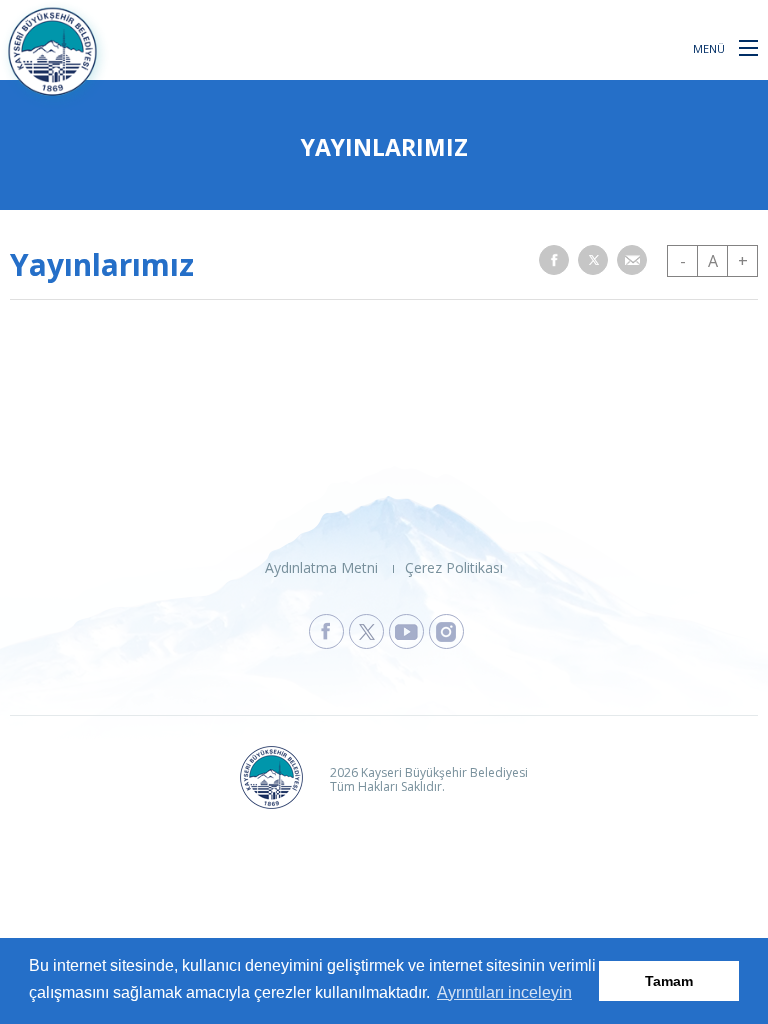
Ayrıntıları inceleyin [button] (504, 992)
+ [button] (743, 261)
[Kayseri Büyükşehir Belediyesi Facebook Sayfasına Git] (326, 631)
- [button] (683, 261)
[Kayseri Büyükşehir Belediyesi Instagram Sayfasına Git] (446, 631)
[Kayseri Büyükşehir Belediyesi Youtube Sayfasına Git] (406, 631)
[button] (748, 47)
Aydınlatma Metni (321, 567)
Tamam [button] (669, 981)
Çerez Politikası (454, 567)
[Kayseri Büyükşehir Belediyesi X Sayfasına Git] (366, 631)
